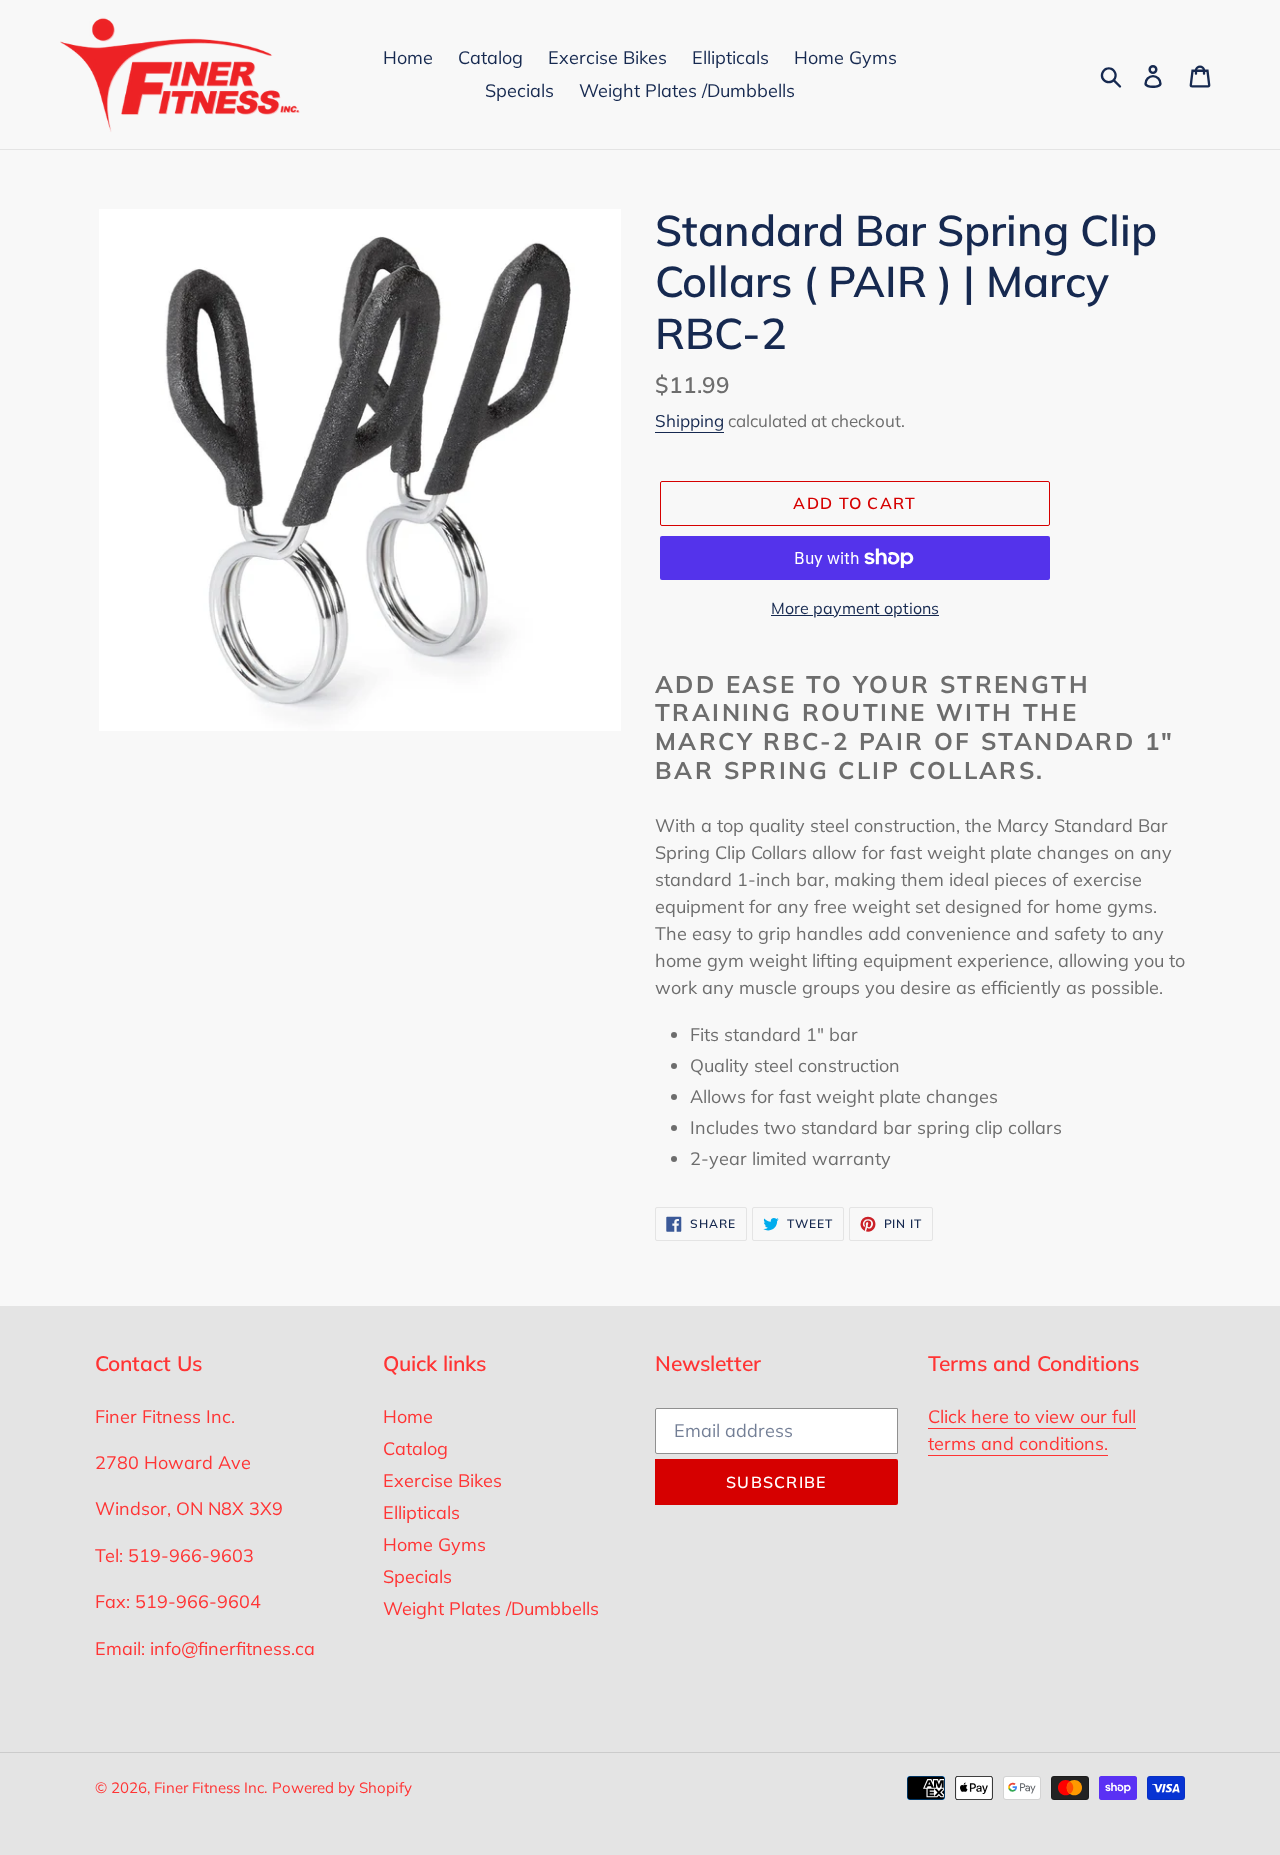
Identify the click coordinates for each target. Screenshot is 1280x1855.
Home (408, 1416)
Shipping (689, 420)
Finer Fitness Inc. (210, 1787)
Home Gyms (434, 1544)
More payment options (855, 608)
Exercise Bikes (442, 1480)
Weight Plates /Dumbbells (491, 1608)
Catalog (415, 1448)
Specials (417, 1576)
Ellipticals (421, 1512)
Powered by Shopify (342, 1787)
